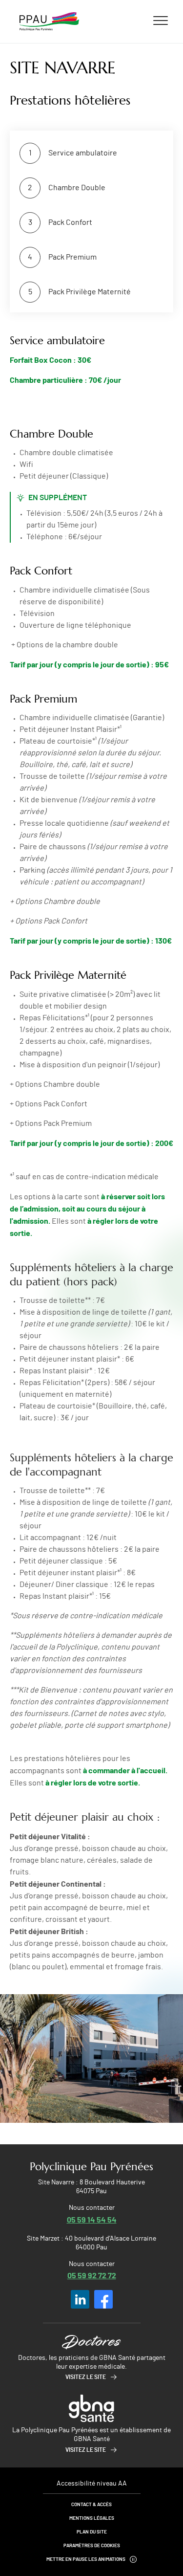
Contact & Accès (91, 2505)
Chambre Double (77, 188)
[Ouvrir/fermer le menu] (161, 20)
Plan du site (92, 2532)
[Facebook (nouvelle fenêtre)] (103, 2299)
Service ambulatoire (83, 153)
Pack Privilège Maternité (90, 292)
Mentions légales (92, 2518)
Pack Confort (70, 222)
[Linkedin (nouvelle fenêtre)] (80, 2299)
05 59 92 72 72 (92, 2275)
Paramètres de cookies (92, 2546)
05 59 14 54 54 (92, 2219)
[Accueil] (49, 22)
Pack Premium (72, 257)
